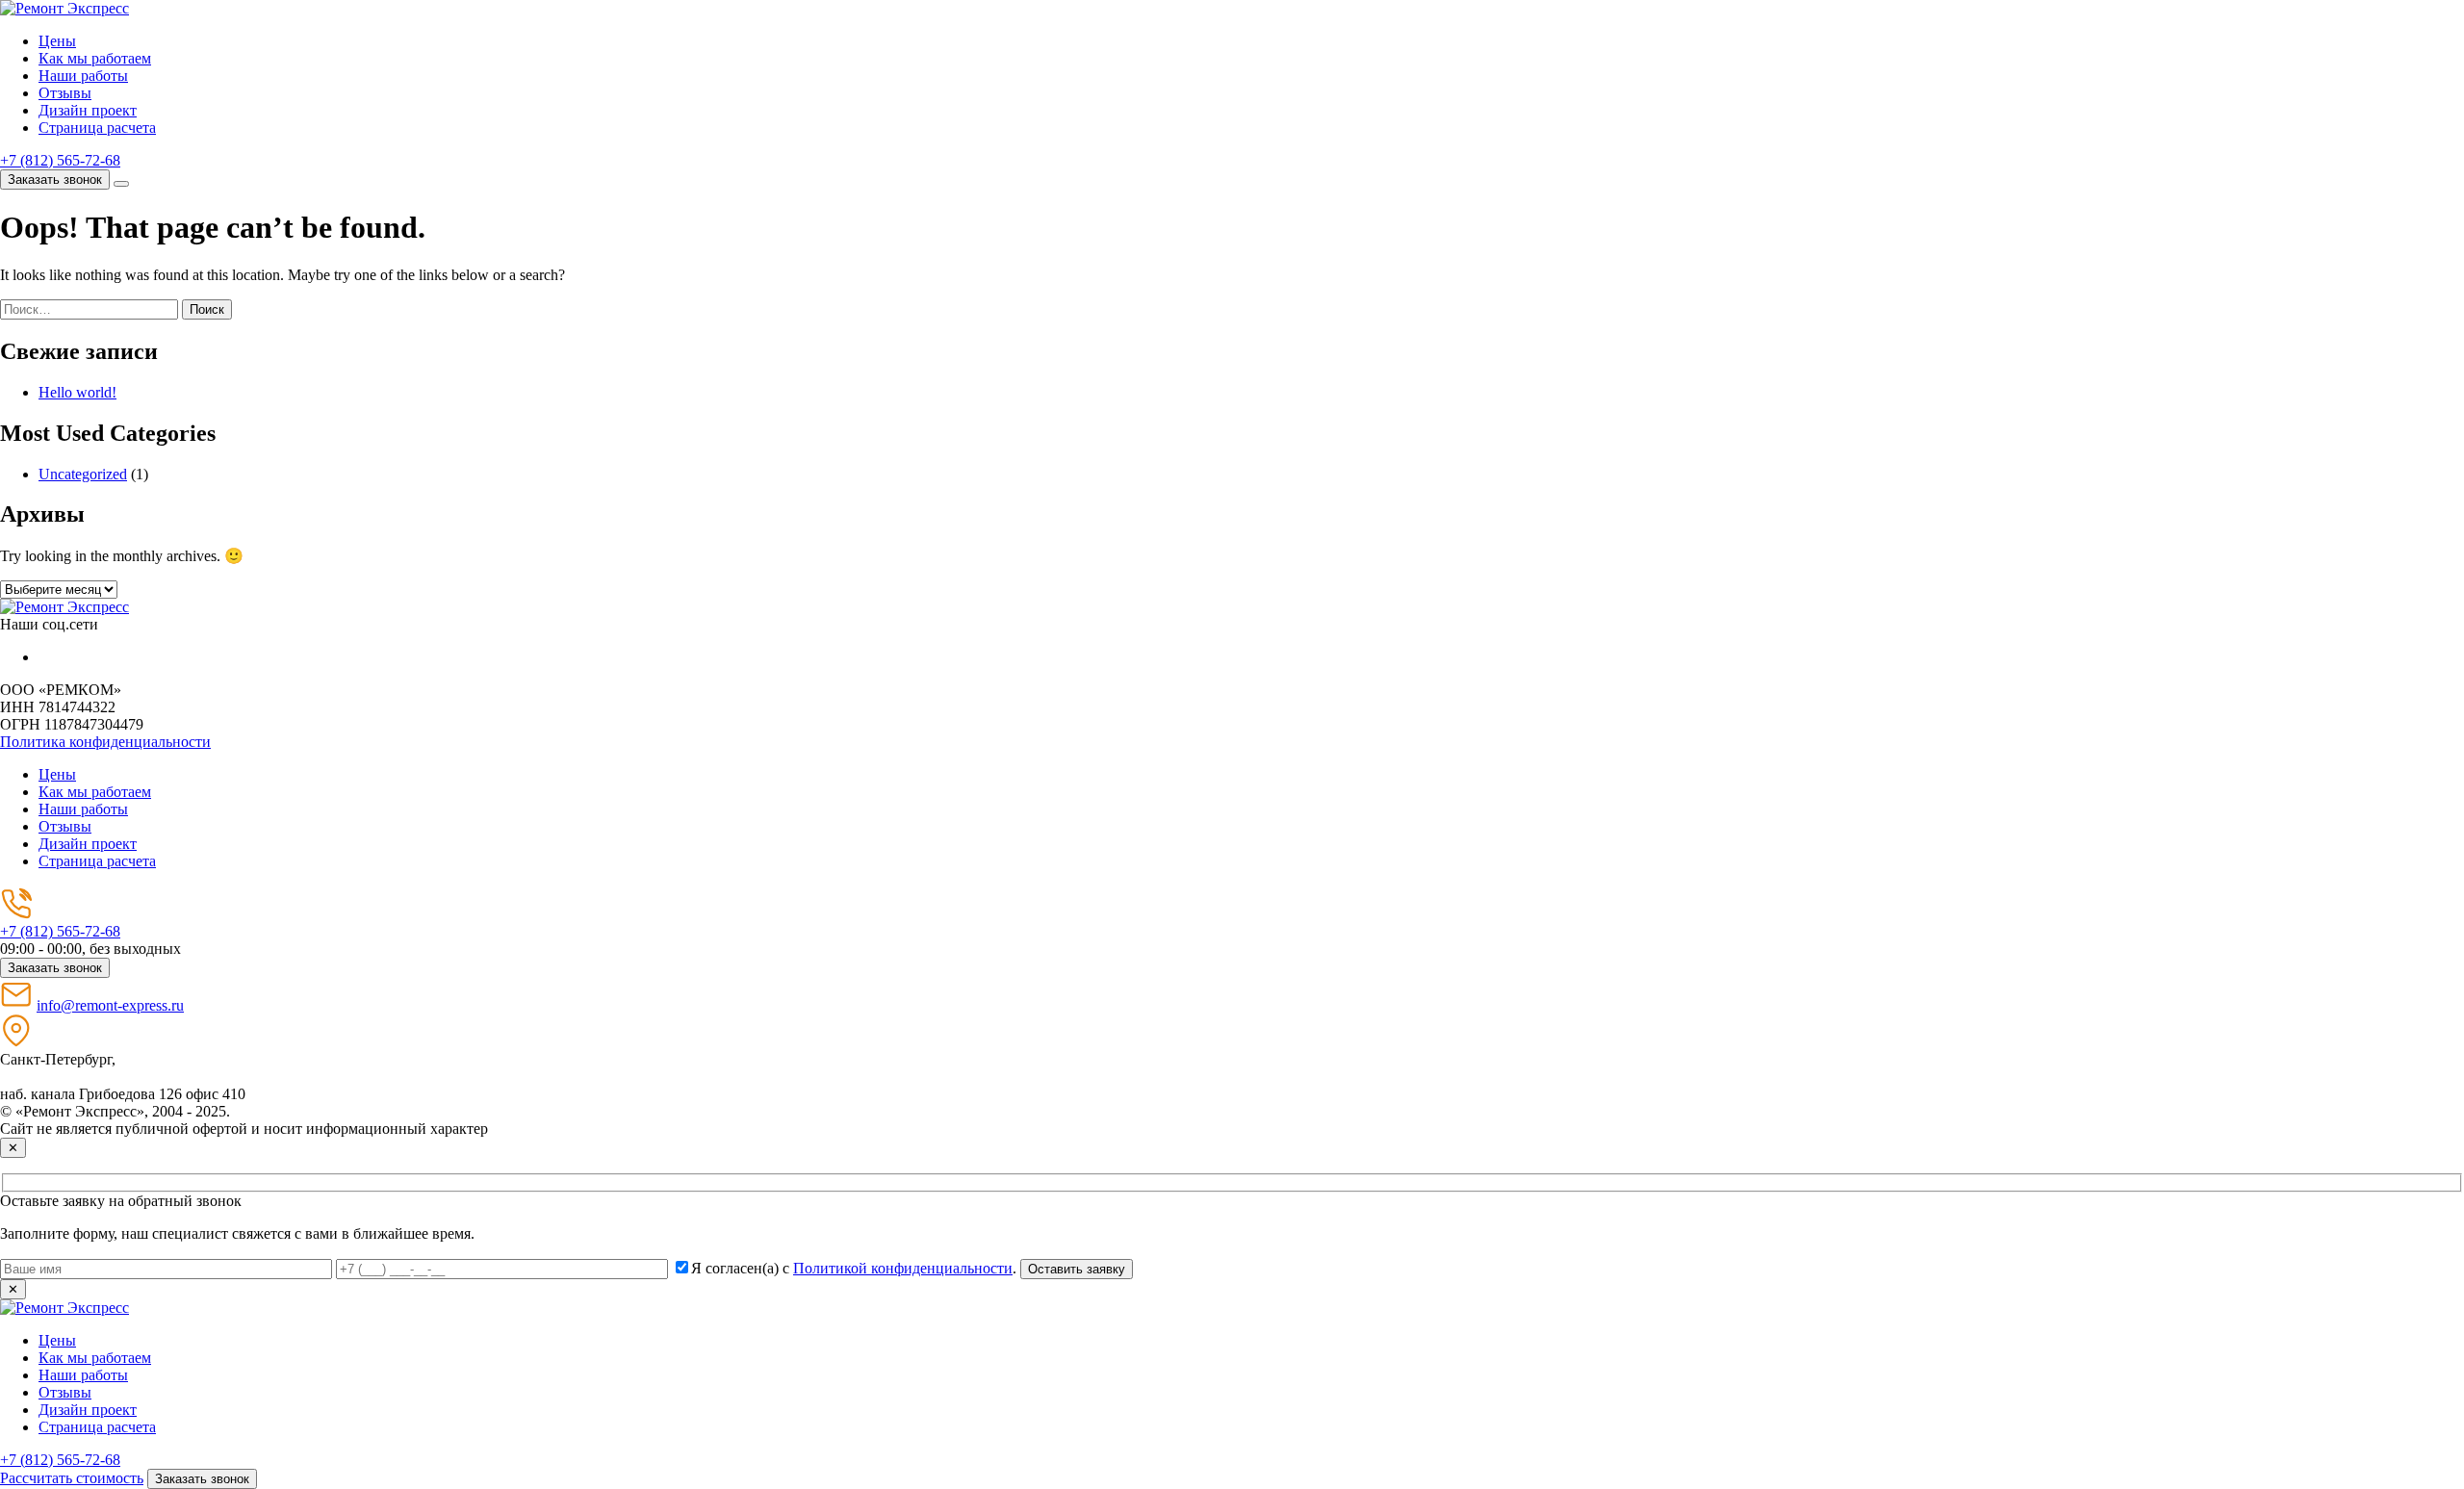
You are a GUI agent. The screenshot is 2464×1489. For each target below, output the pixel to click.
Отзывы (65, 93)
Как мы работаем (95, 58)
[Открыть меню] (121, 184)
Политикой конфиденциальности (903, 1268)
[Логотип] (64, 607)
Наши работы (83, 76)
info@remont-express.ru (110, 1005)
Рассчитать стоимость (72, 1478)
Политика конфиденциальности (105, 742)
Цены (57, 41)
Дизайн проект (88, 110)
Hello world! (77, 392)
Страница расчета (97, 128)
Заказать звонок (55, 180)
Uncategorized (83, 474)
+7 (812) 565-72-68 (60, 160)
